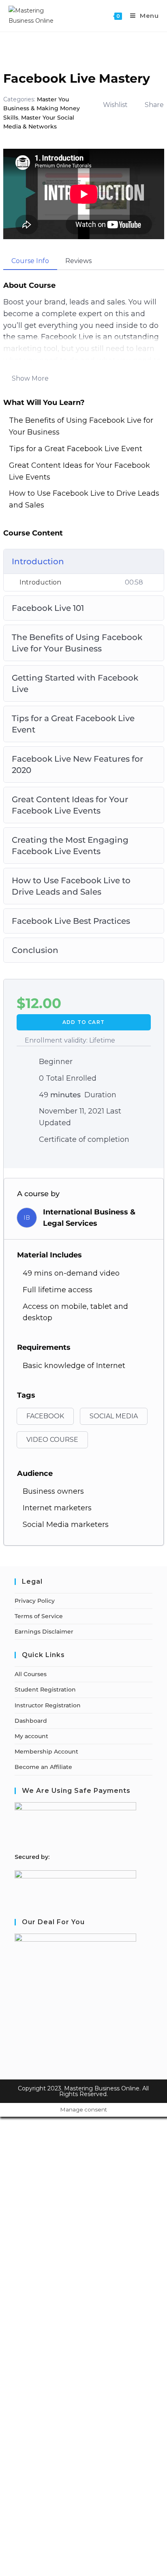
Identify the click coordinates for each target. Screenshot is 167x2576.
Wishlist (115, 105)
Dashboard (31, 1721)
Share (154, 105)
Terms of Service (39, 1616)
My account (31, 1736)
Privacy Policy (35, 1601)
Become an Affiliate (43, 1767)
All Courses (31, 1674)
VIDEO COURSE (52, 1440)
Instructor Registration (48, 1705)
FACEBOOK (45, 1416)
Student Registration (45, 1689)
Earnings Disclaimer (44, 1632)
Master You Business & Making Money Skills (42, 108)
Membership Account (46, 1752)
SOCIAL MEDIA (114, 1416)
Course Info (30, 261)
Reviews (78, 261)
